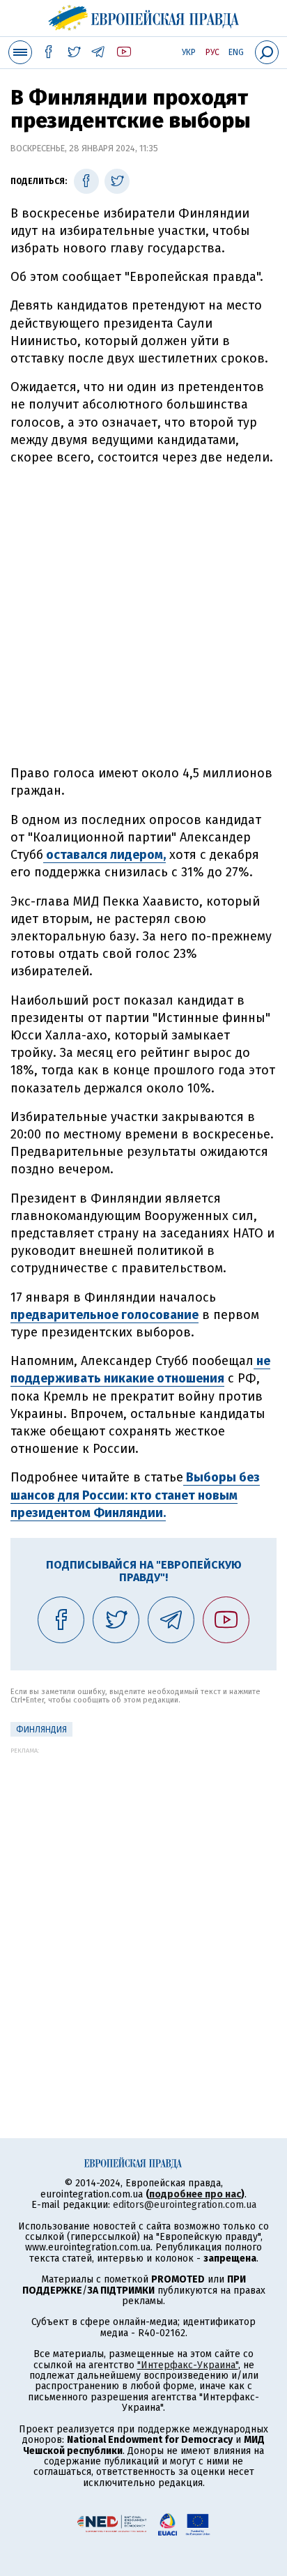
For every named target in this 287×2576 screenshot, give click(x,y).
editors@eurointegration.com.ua (185, 2205)
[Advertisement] (143, 616)
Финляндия (41, 1730)
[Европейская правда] (144, 16)
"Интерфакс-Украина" (188, 2365)
